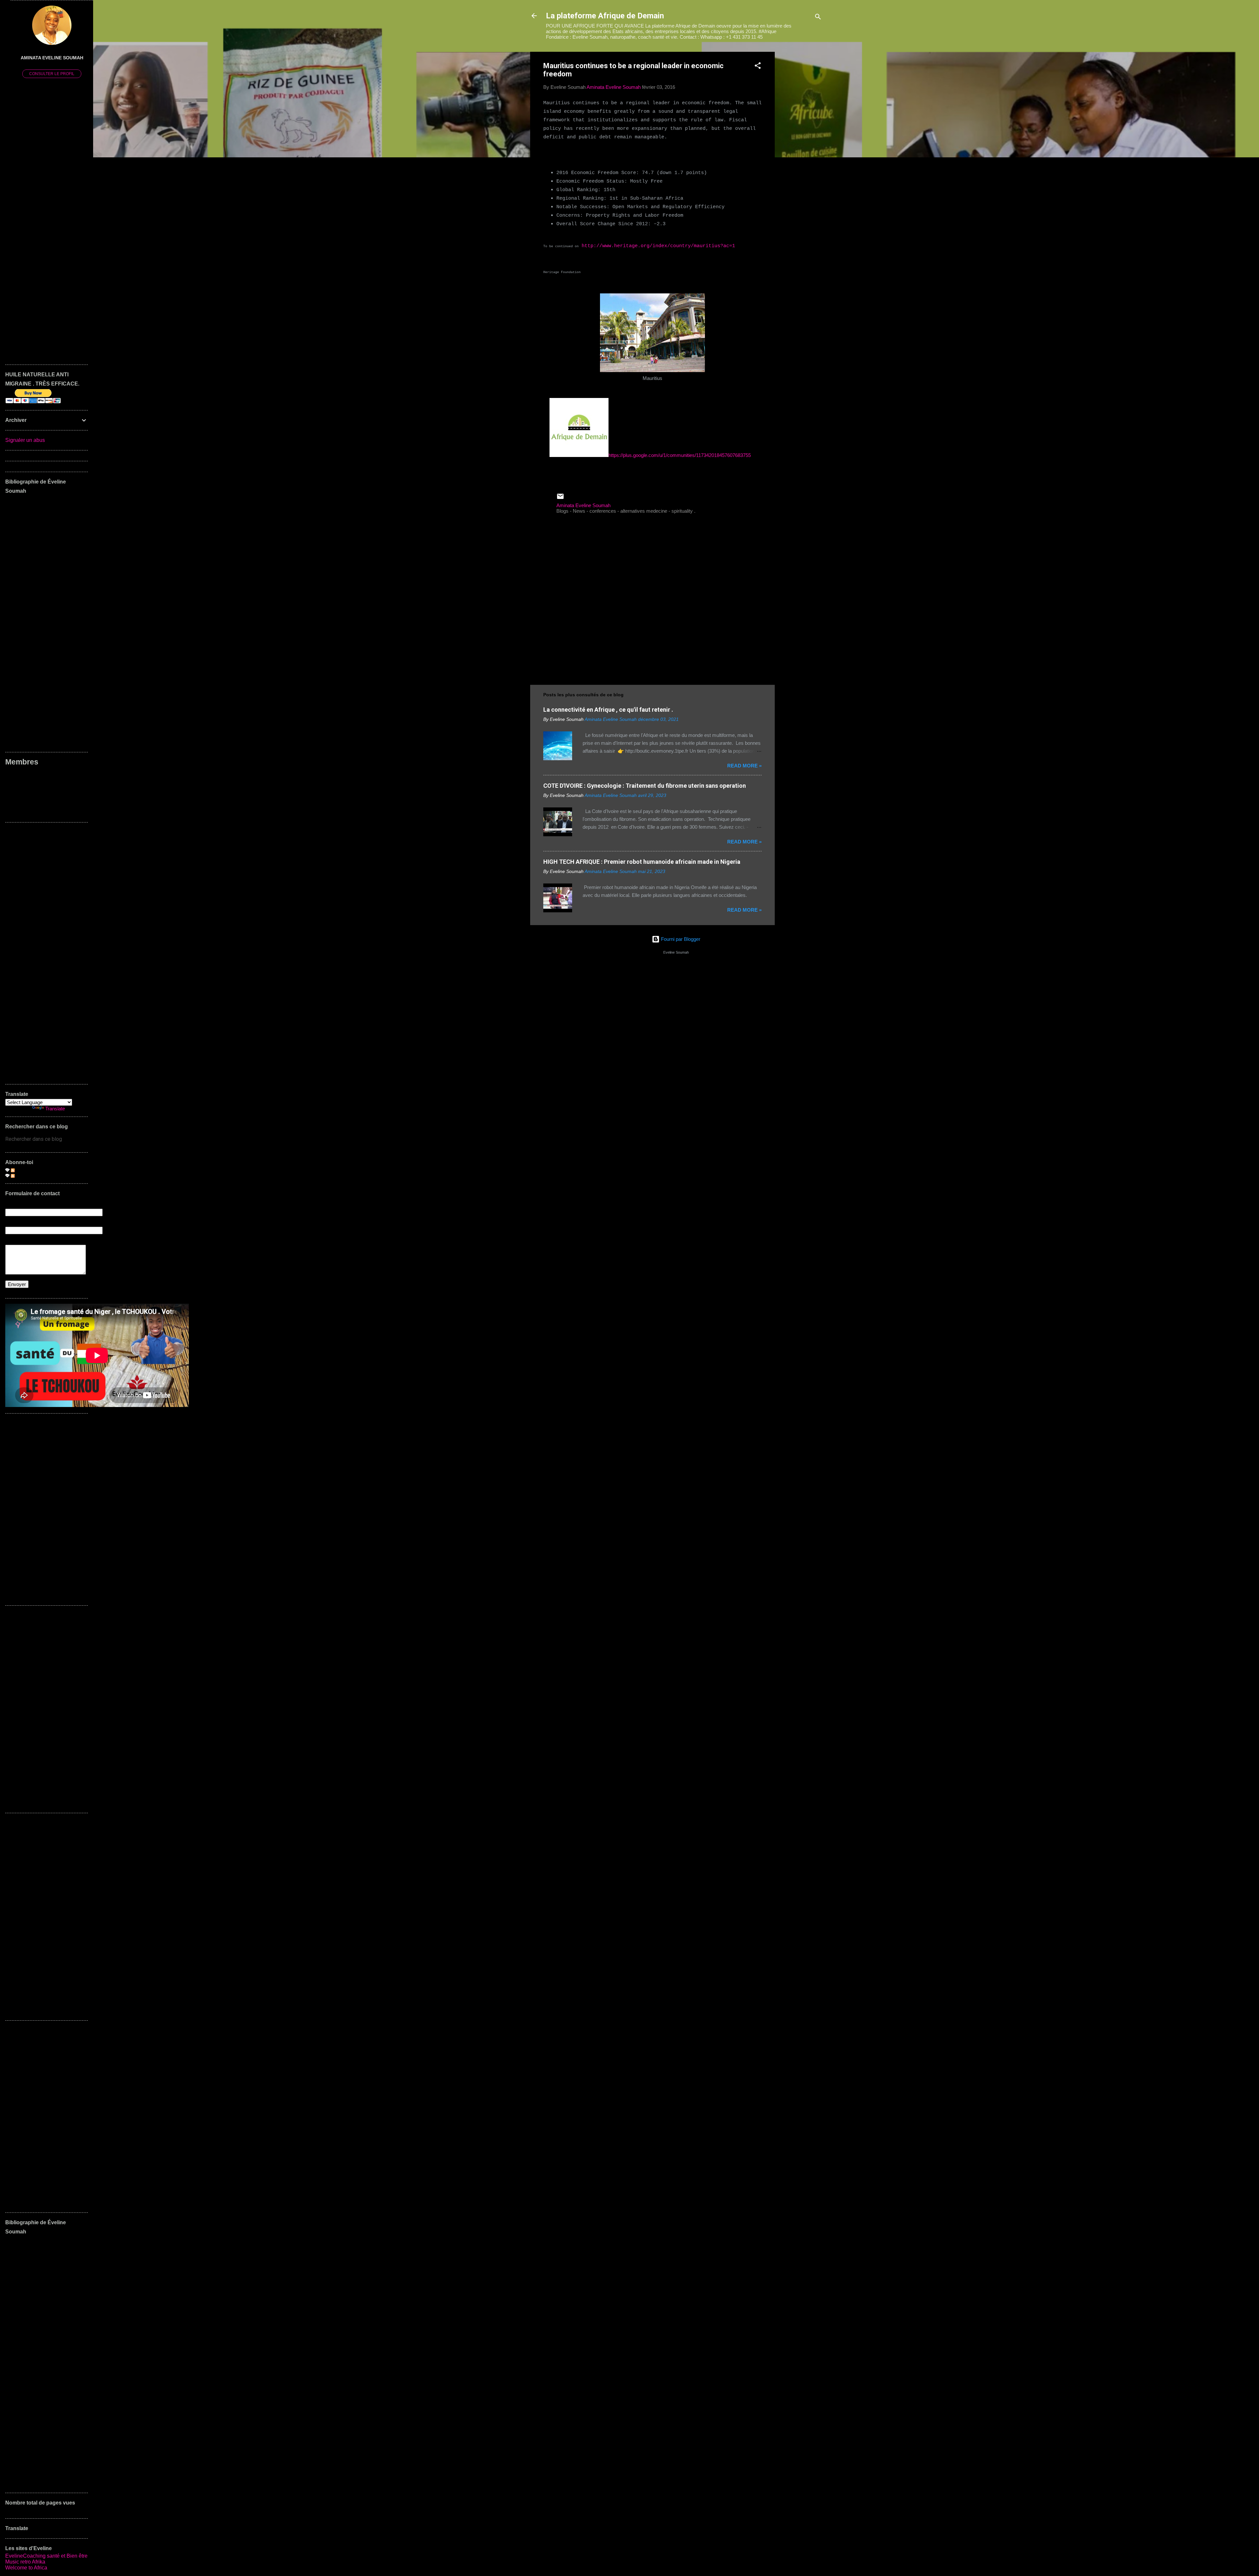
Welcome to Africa (26, 2568)
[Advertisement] (801, 150)
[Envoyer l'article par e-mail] (560, 498)
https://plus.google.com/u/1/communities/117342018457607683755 (680, 455)
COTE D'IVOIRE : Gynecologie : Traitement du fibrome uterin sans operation (645, 786)
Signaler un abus (25, 440)
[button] (758, 67)
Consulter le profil (52, 74)
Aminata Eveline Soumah (52, 58)
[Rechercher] (818, 18)
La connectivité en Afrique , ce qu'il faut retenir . (608, 710)
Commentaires (31, 1175)
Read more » (744, 766)
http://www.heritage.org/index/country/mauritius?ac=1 (658, 246)
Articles (23, 1170)
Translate (55, 1109)
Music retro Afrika (25, 2562)
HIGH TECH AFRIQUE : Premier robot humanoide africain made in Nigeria (642, 862)
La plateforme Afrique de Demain (605, 16)
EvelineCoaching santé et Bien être (46, 2556)
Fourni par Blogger (680, 939)
